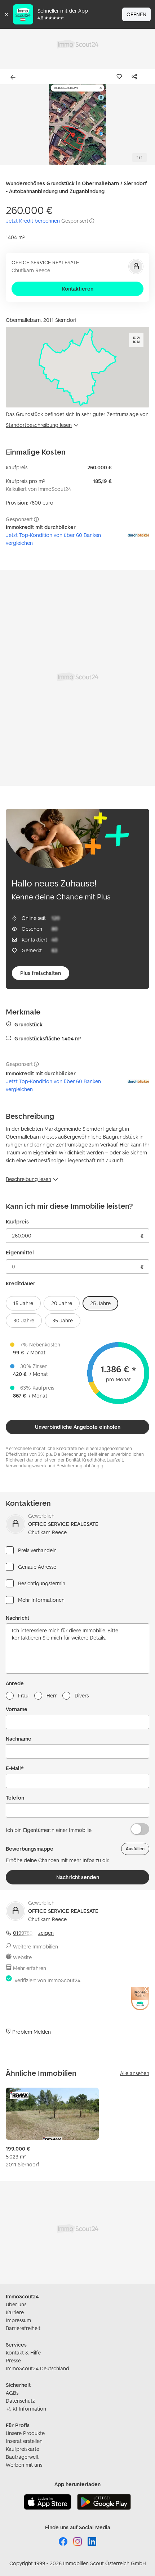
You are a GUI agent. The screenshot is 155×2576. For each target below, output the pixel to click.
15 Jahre (23, 1303)
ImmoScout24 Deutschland (37, 2368)
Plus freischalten (41, 973)
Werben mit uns (24, 2465)
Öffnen (136, 14)
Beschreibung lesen (28, 1179)
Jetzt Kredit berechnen (33, 221)
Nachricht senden (78, 1877)
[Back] (14, 77)
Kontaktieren (78, 289)
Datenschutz (20, 2401)
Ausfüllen (135, 1849)
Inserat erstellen (24, 2441)
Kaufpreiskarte (23, 2449)
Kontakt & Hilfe (23, 2352)
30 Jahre (24, 1320)
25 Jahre (100, 1303)
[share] (136, 77)
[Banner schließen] (6, 14)
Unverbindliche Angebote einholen (78, 1427)
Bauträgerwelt (22, 2457)
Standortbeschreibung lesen (39, 425)
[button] (77, 125)
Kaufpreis (17, 1221)
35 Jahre (63, 1320)
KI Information (29, 2409)
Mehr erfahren (30, 1968)
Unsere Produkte (25, 2433)
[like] (121, 77)
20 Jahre (62, 1303)
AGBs (12, 2393)
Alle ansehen (135, 2073)
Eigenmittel (20, 1252)
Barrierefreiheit (23, 2328)
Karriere (15, 2312)
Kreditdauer (21, 1283)
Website (22, 1957)
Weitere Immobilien (36, 1946)
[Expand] (136, 340)
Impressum (18, 2320)
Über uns (16, 2304)
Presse (13, 2360)
